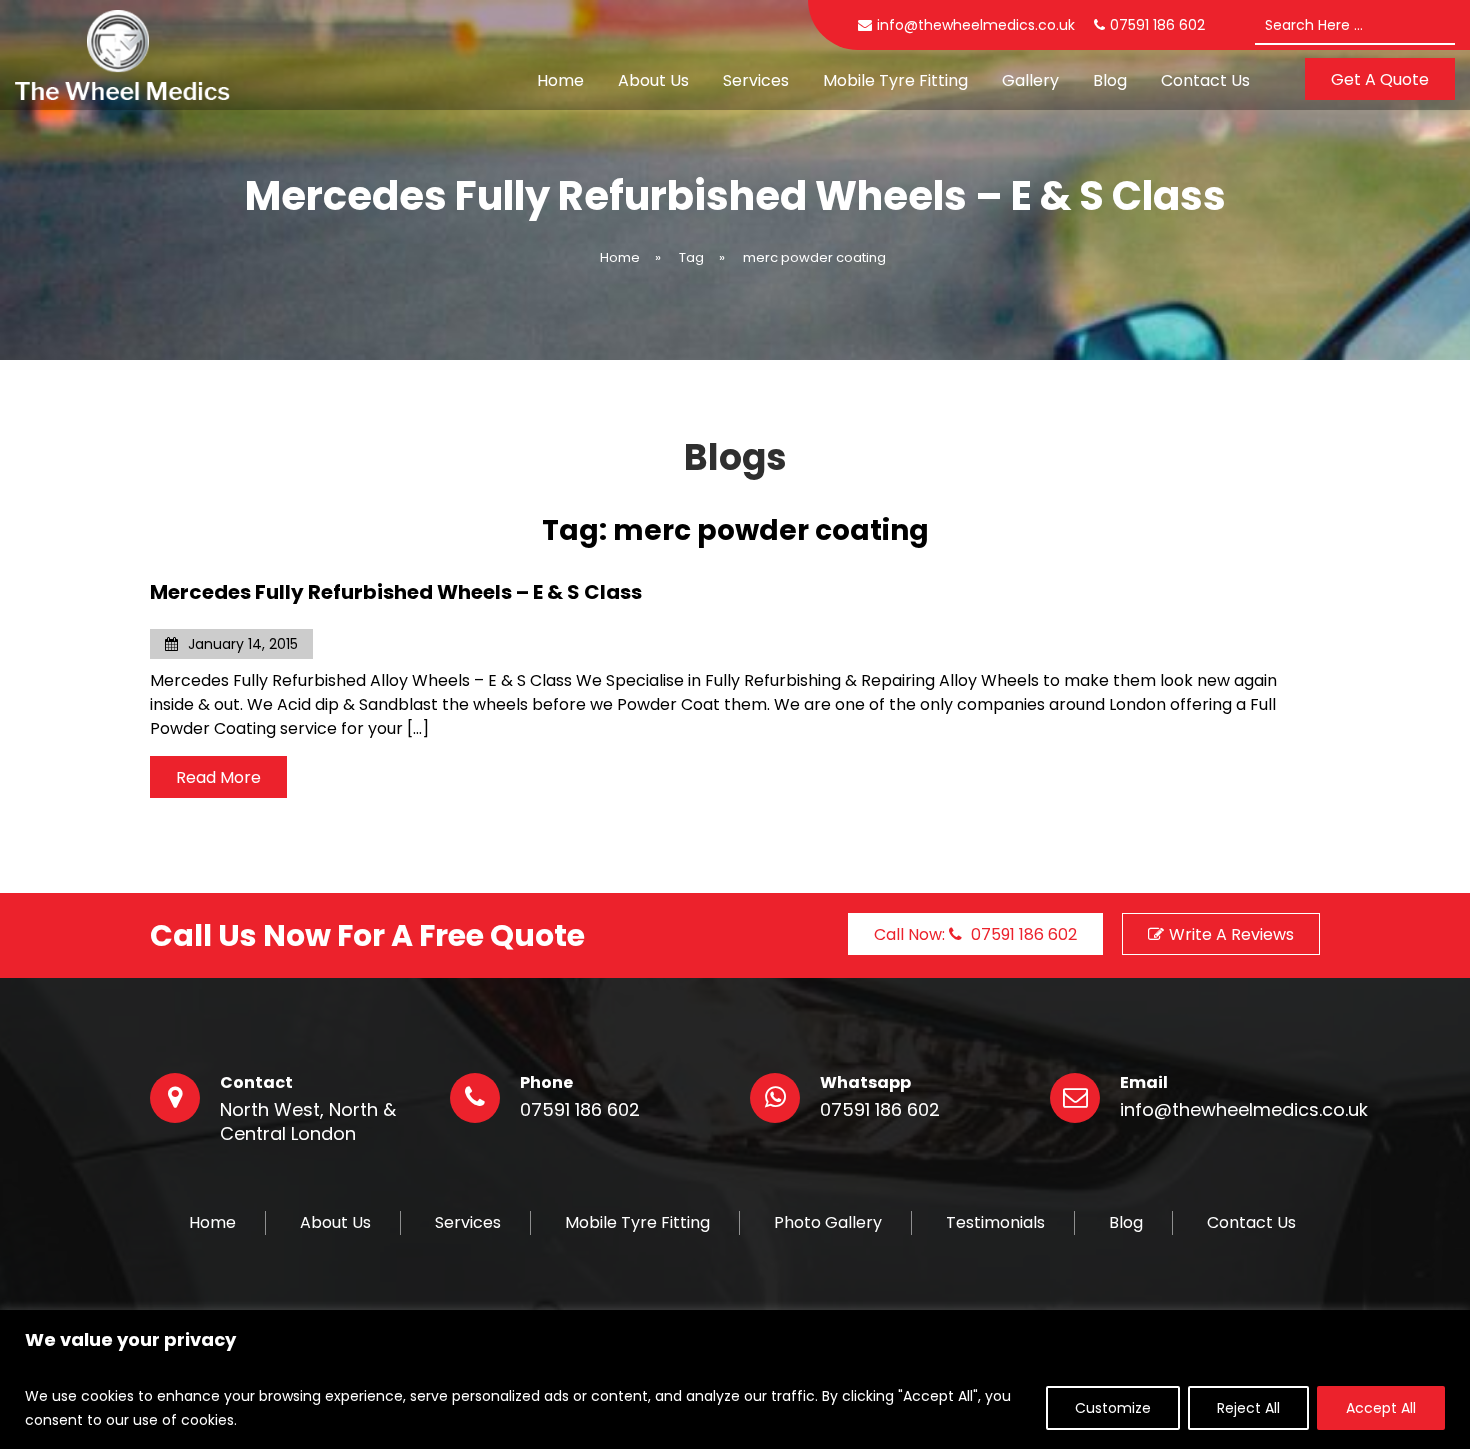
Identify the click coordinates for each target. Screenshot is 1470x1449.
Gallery (1030, 80)
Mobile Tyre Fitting (895, 80)
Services (756, 80)
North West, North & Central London (308, 1122)
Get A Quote (1380, 79)
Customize (1113, 1408)
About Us (653, 80)
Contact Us (1205, 80)
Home (560, 80)
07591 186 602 (580, 1110)
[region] (735, 1379)
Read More (218, 777)
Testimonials (995, 1223)
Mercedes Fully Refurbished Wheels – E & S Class (396, 592)
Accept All (1381, 1408)
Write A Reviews (1231, 934)
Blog (1110, 80)
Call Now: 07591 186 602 (975, 934)
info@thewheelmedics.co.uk (976, 25)
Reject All (1248, 1408)
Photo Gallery (828, 1223)
